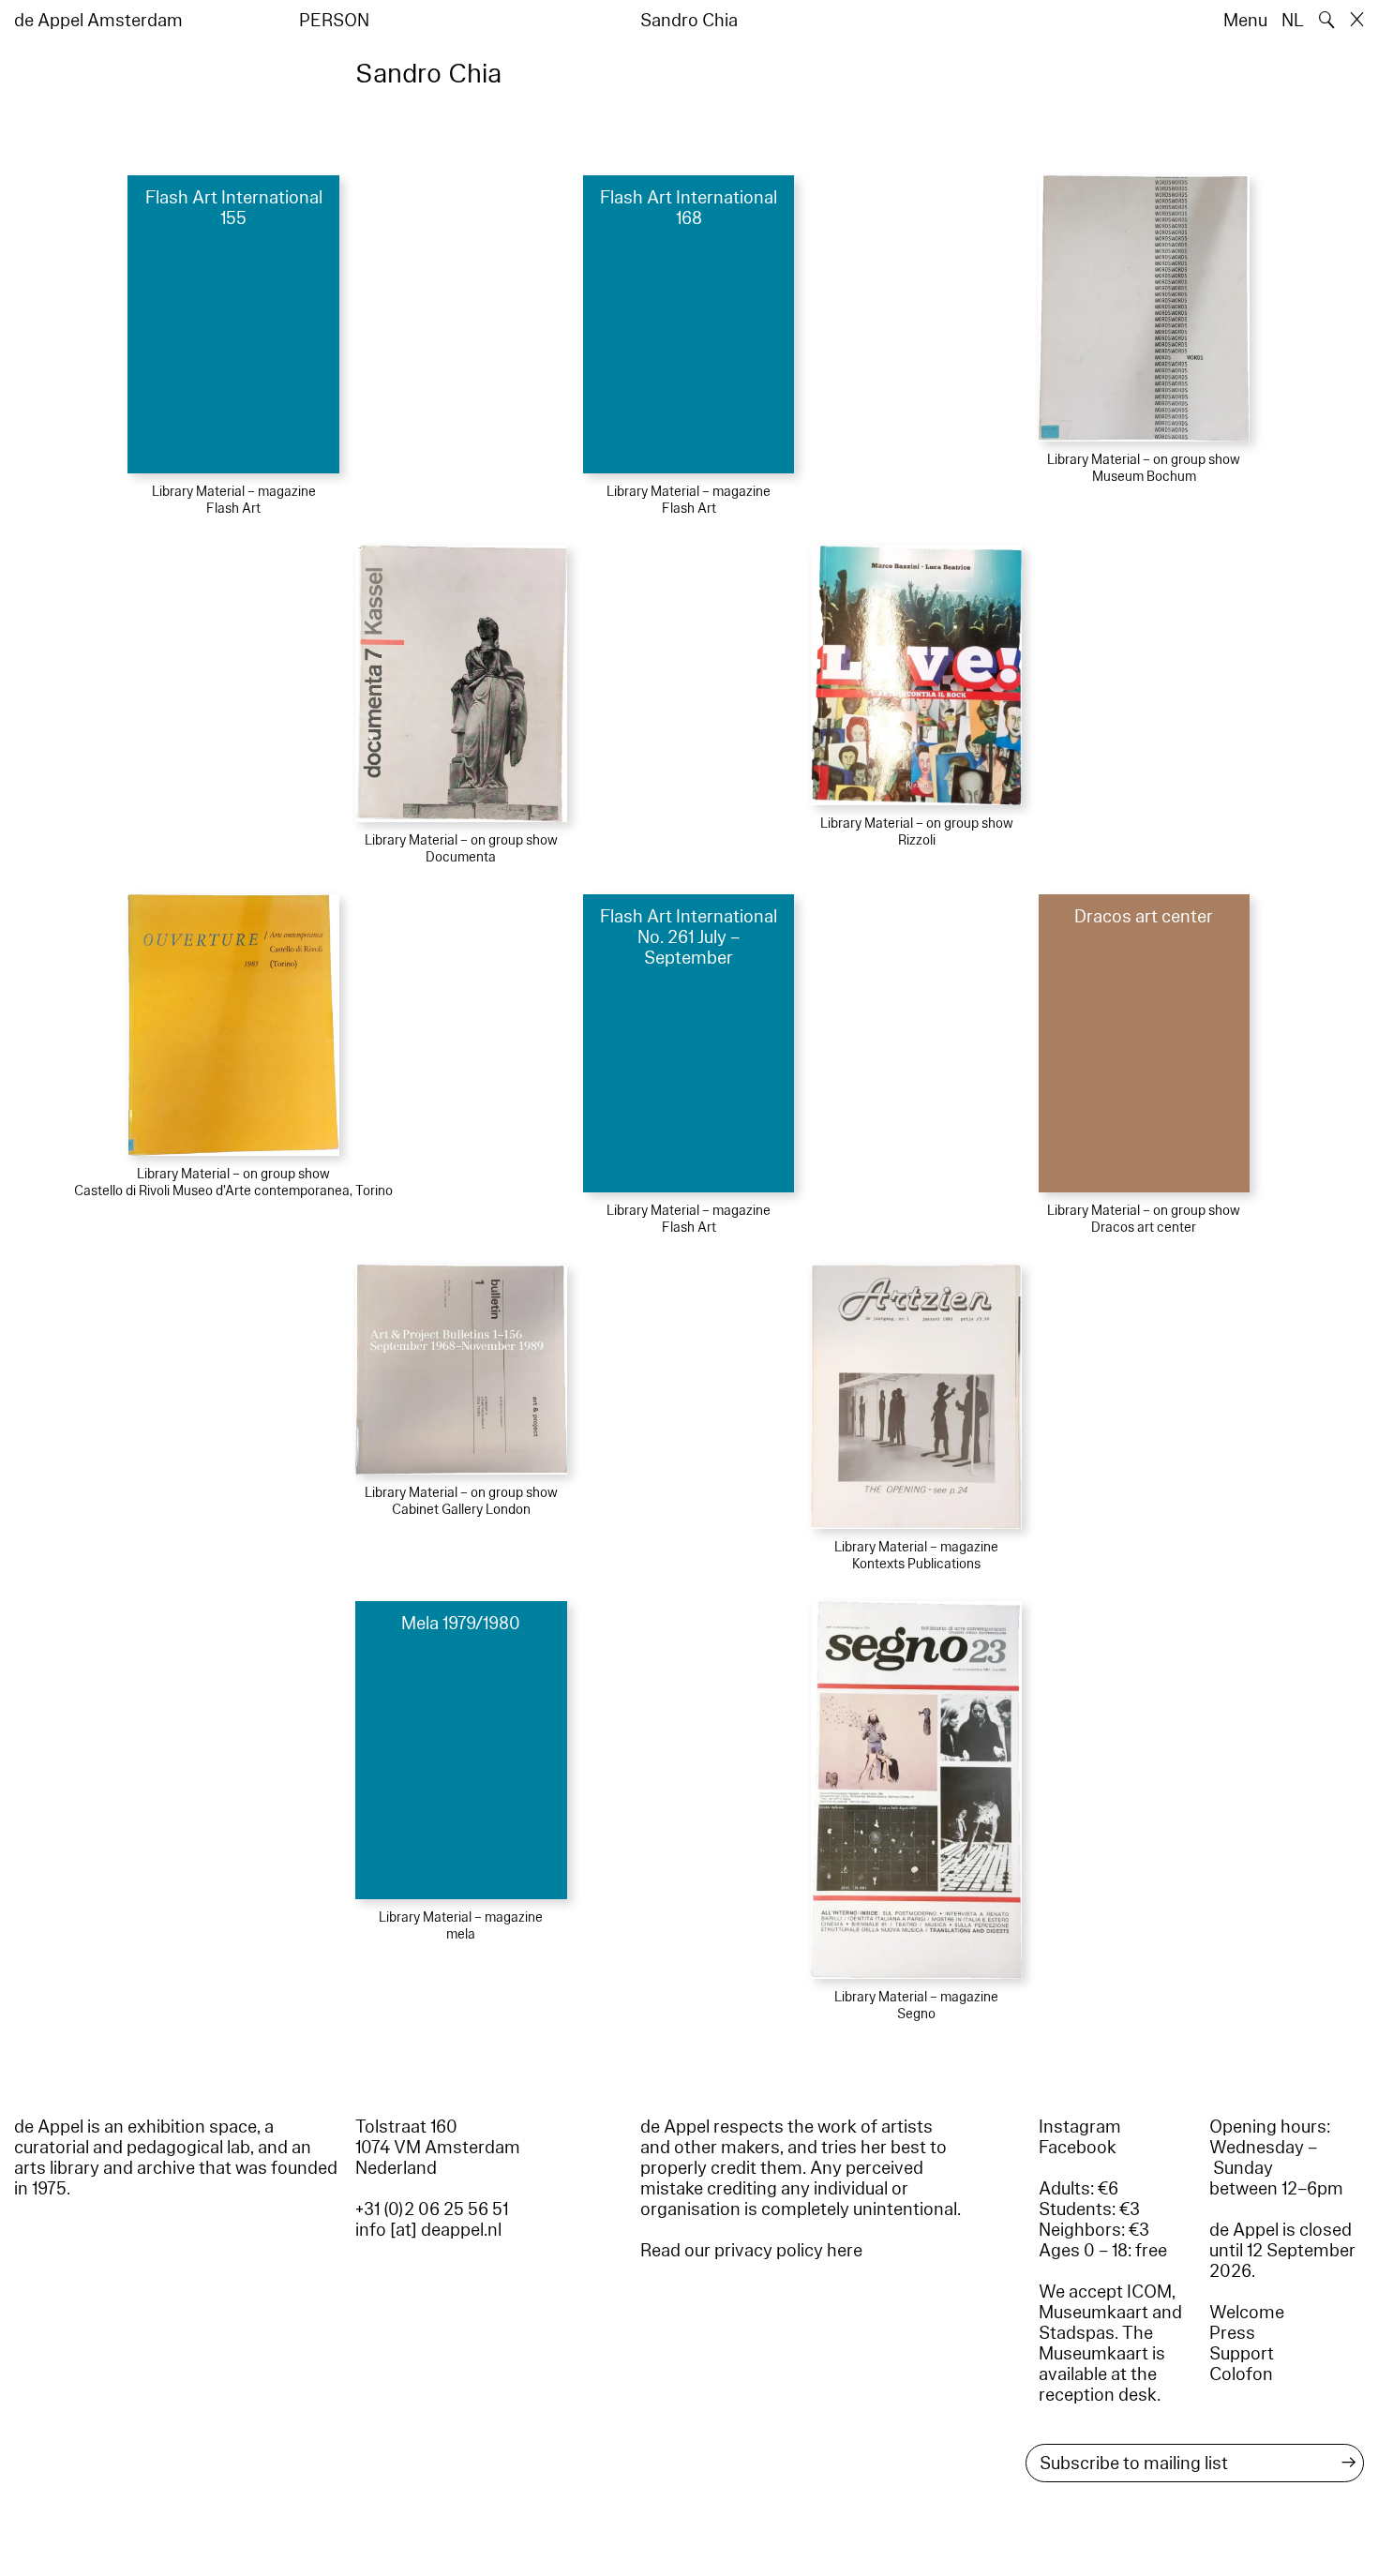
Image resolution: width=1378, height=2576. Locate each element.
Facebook (1078, 2148)
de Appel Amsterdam (98, 21)
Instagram (1080, 2127)
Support (1242, 2354)
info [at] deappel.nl (428, 2230)
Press (1232, 2333)
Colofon (1241, 2374)
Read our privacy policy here (751, 2251)
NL (1293, 21)
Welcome (1247, 2313)
